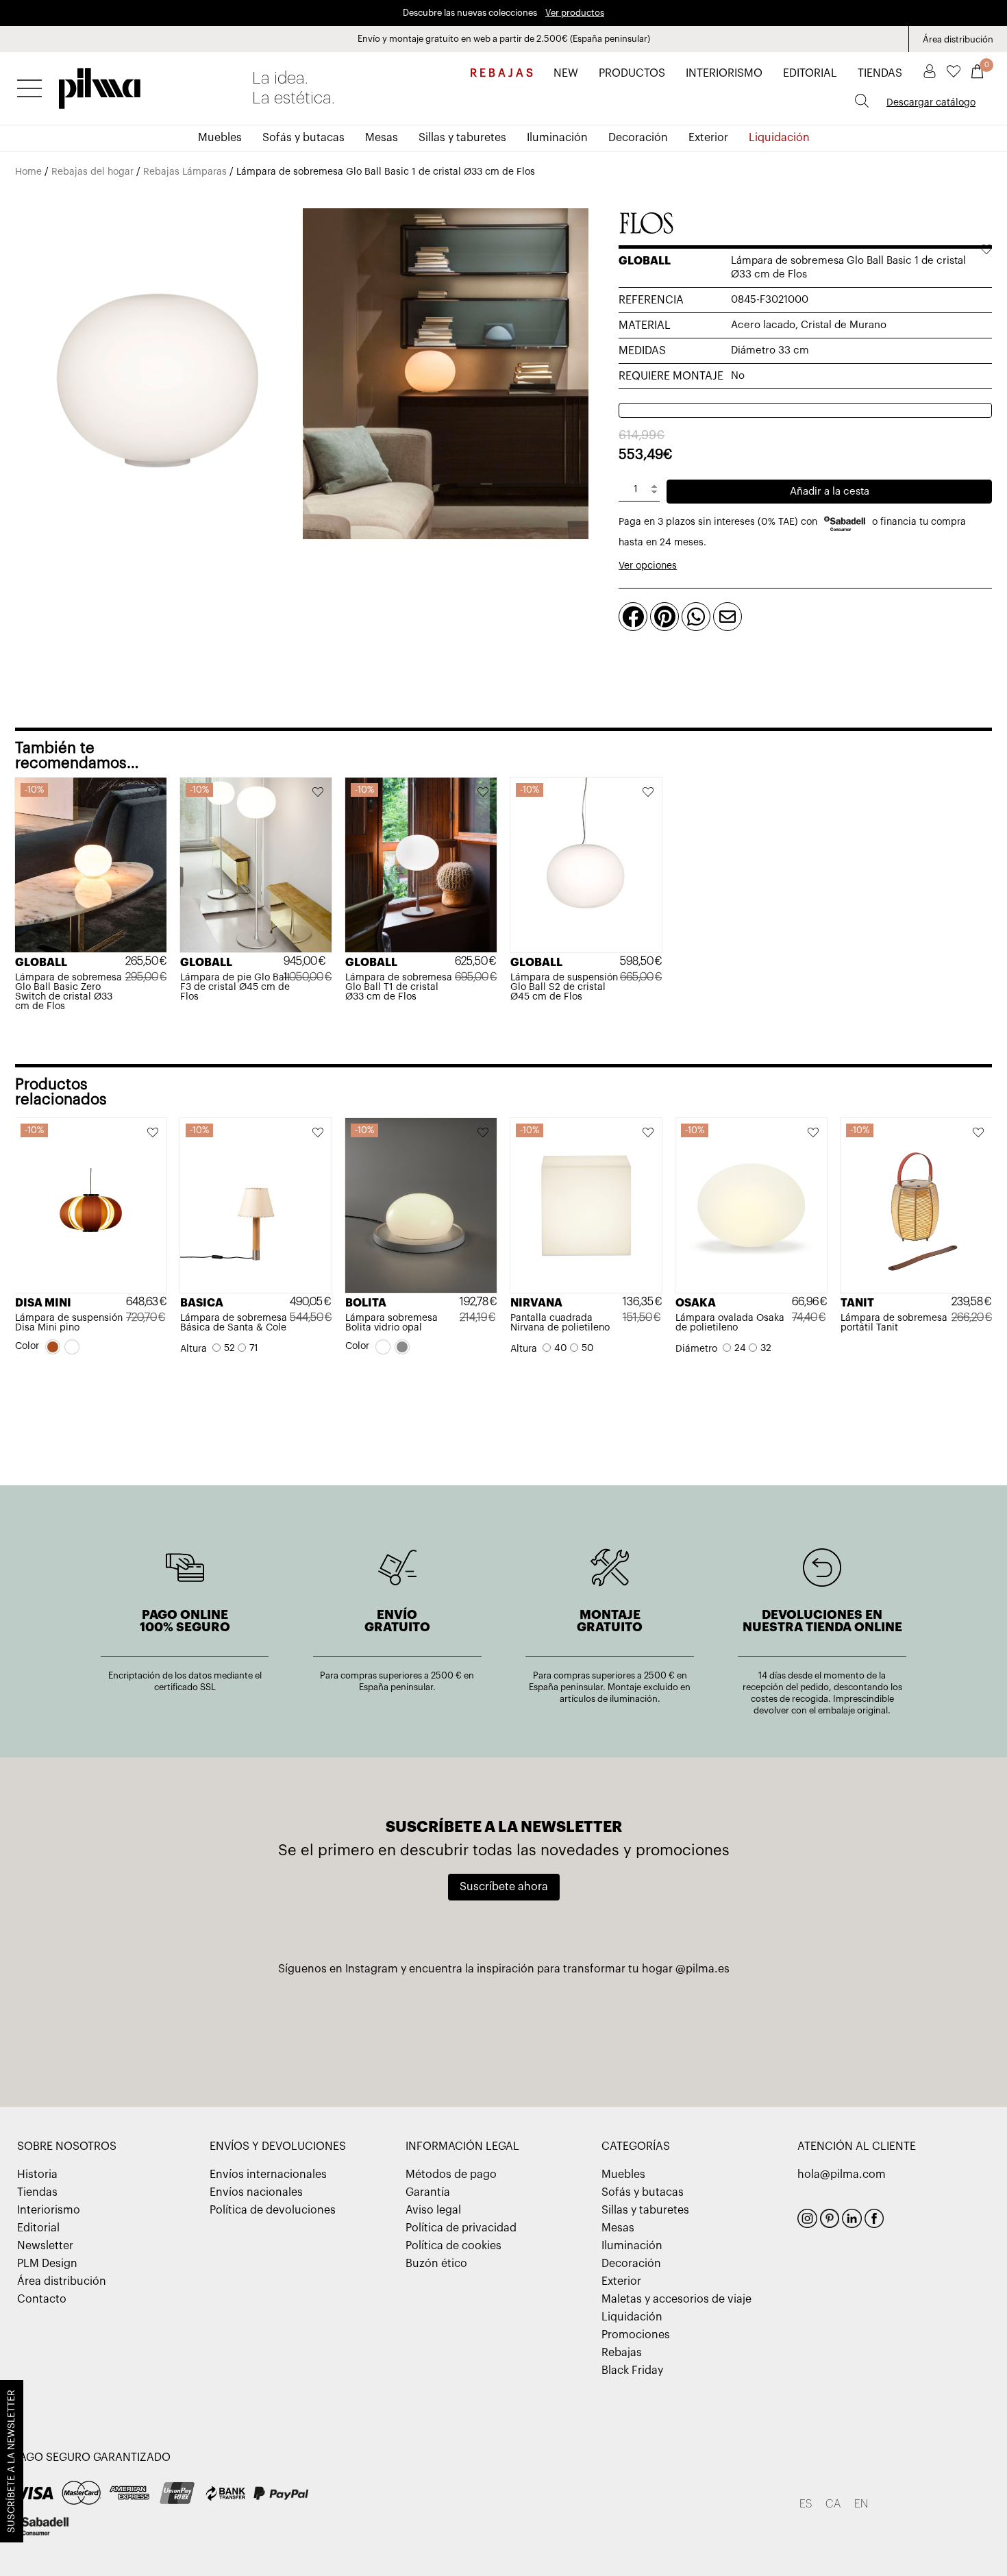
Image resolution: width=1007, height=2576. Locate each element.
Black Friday (632, 2370)
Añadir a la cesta (830, 492)
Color (27, 1346)
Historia (37, 2175)
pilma (100, 84)
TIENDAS (880, 73)
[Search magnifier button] (862, 101)
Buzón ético (436, 2264)
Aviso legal (433, 2210)
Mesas (382, 138)
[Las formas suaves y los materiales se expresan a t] (341, 2029)
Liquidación (779, 138)
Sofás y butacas (303, 138)
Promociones (636, 2335)
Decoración (638, 138)
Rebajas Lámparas (185, 172)
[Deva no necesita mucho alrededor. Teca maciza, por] (504, 2029)
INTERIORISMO (724, 73)
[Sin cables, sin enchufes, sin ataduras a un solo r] (179, 2029)
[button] (153, 793)
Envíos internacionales (268, 2175)
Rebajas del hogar (92, 172)
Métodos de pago (451, 2175)
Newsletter (45, 2246)
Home (28, 172)
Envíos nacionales (256, 2192)
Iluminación (557, 138)
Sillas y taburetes (462, 138)
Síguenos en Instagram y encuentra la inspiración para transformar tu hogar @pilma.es (504, 1969)
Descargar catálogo (931, 103)
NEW (566, 73)
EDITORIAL (810, 73)
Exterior (708, 138)
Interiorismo (49, 2210)
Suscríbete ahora (504, 1887)
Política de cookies (453, 2246)
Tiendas (37, 2192)
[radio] (53, 1347)
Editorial (38, 2228)
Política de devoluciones (273, 2210)
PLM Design (47, 2264)
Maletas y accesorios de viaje (676, 2299)
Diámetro (696, 1349)
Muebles (220, 138)
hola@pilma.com (842, 2175)
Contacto (42, 2299)
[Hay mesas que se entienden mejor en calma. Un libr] (666, 2029)
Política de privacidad (461, 2228)
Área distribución (958, 39)
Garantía (428, 2192)
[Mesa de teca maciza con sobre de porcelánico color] (828, 2029)
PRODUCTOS (632, 73)
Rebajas (622, 2353)
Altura (194, 1349)
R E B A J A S (501, 73)
